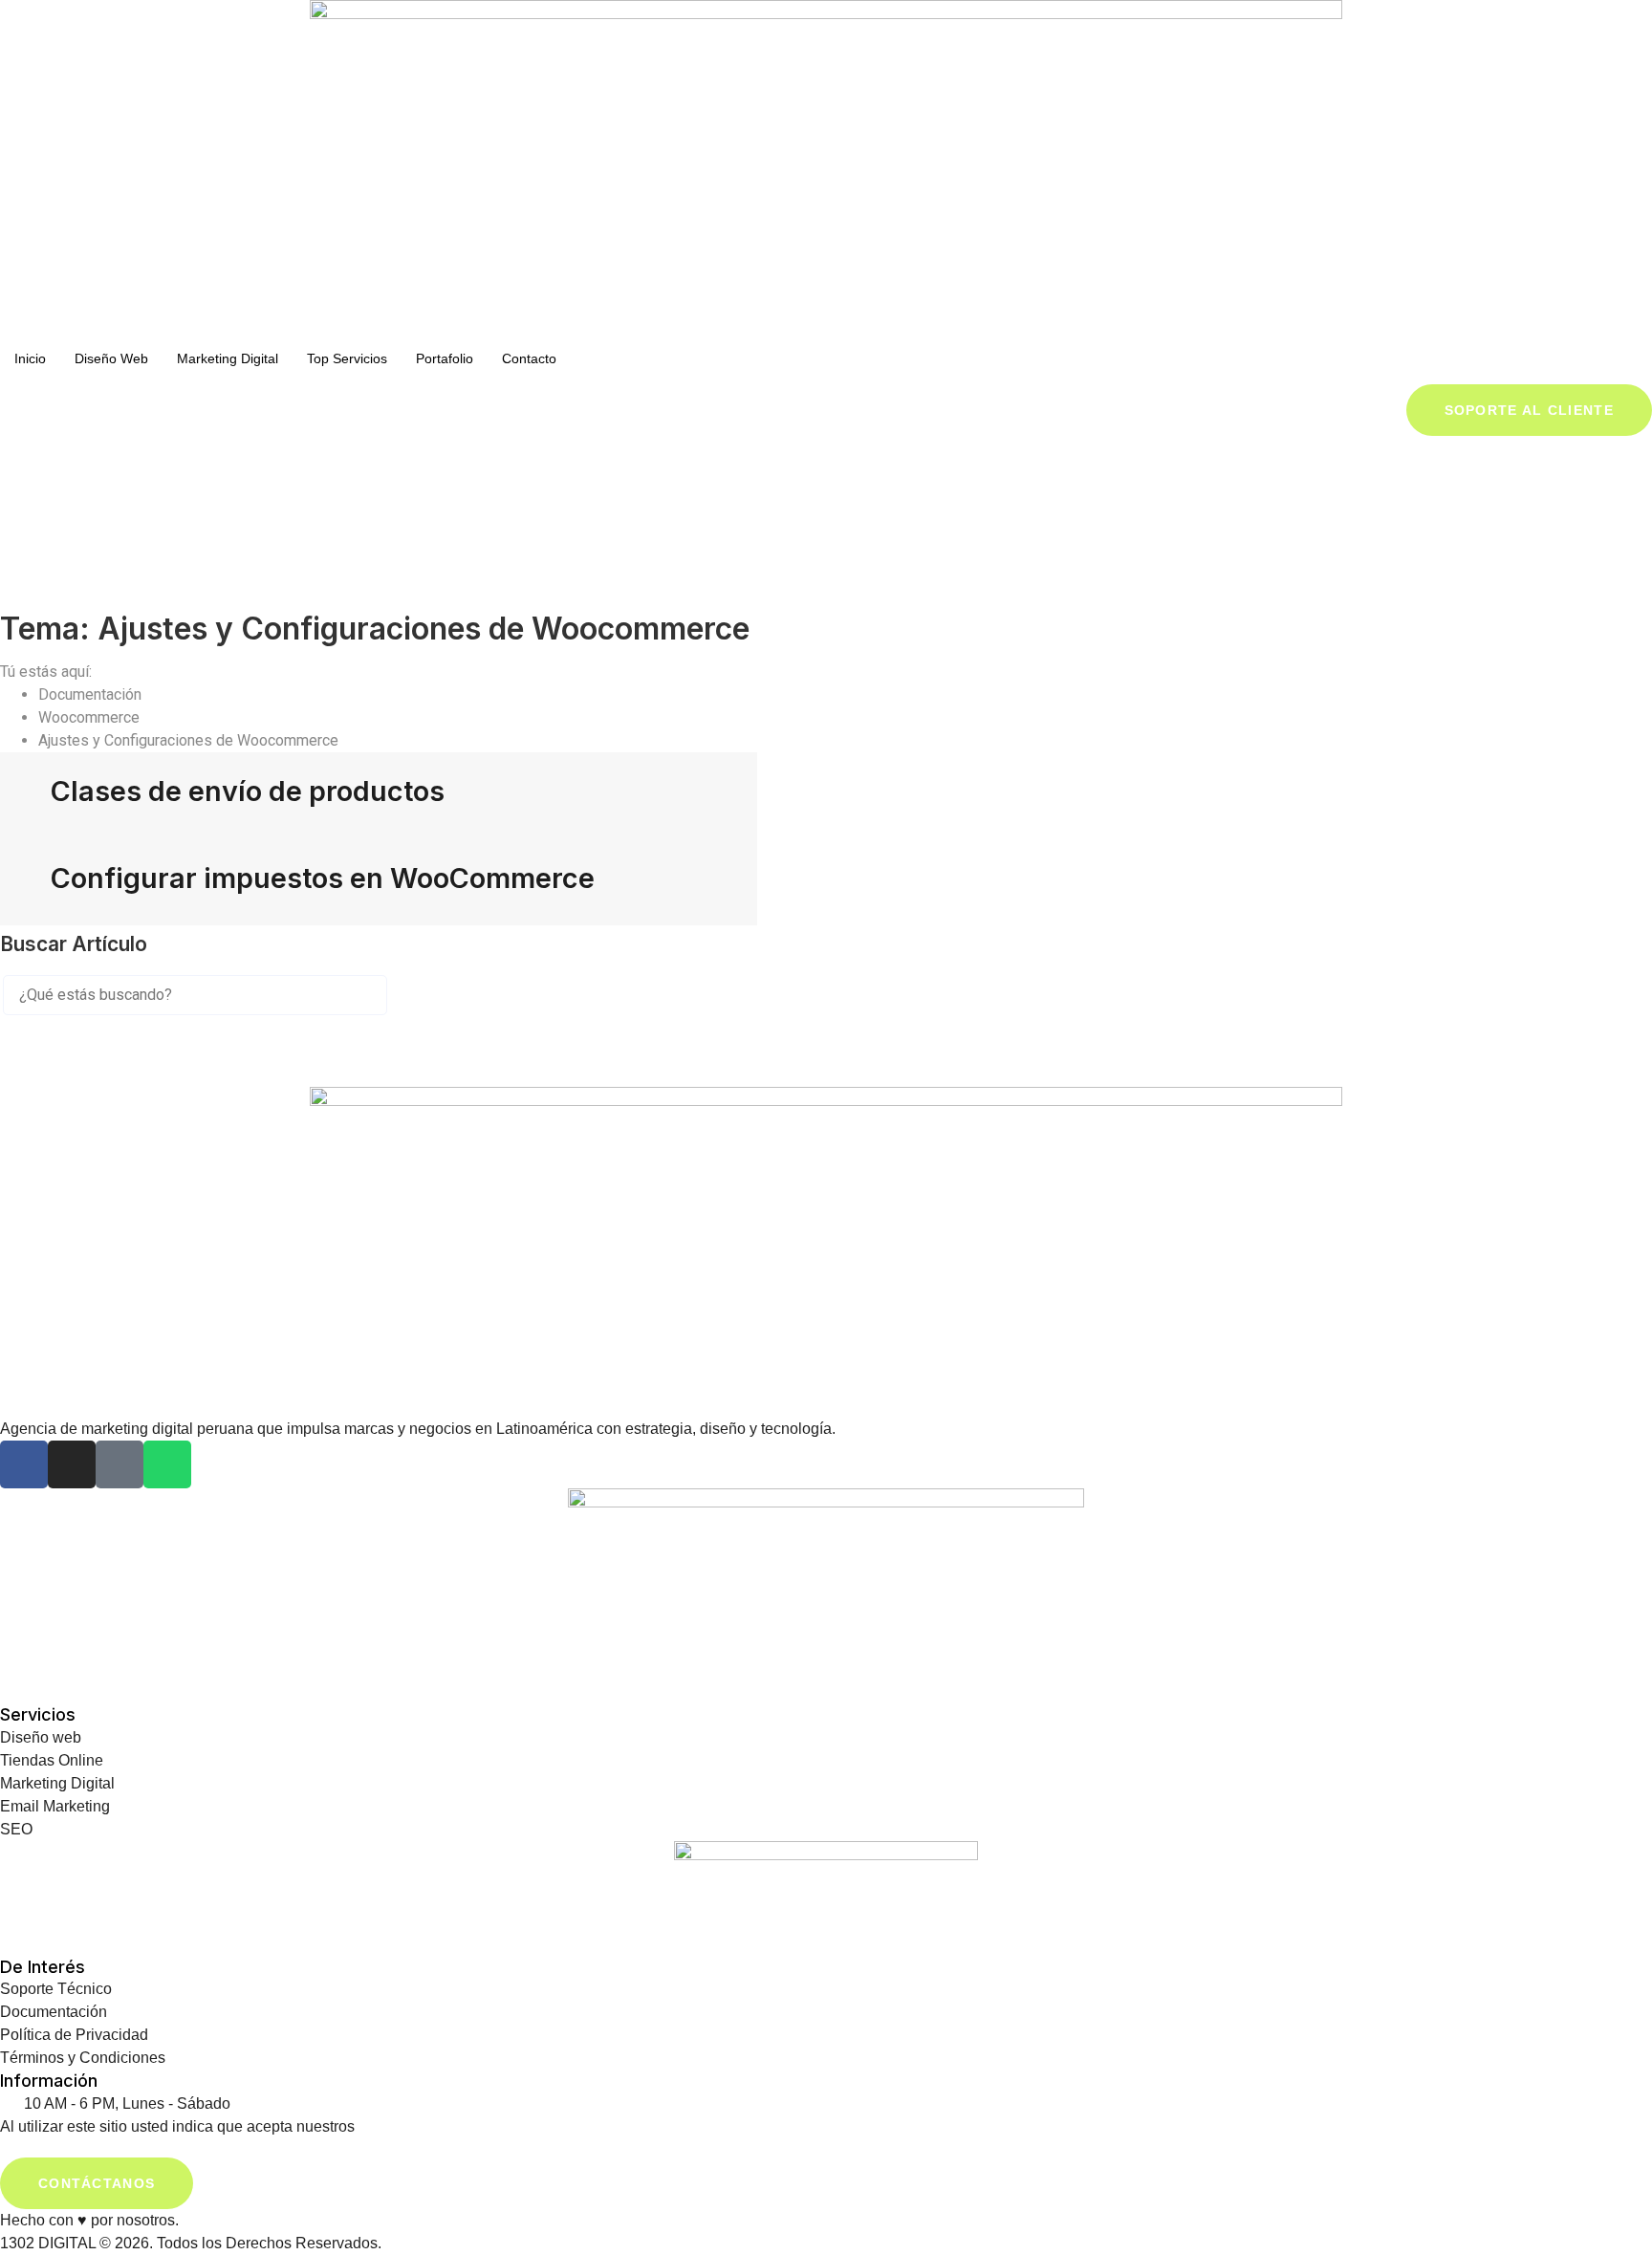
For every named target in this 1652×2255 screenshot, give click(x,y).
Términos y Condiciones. (443, 2126)
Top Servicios (347, 358)
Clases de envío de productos (248, 791)
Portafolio (445, 358)
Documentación (92, 694)
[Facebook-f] (24, 1464)
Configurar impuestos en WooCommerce (323, 878)
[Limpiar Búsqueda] (47, 1026)
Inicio (30, 358)
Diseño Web (111, 358)
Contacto (529, 358)
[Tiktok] (120, 1464)
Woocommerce (91, 717)
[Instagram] (72, 1464)
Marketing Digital (228, 358)
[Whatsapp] (167, 1464)
